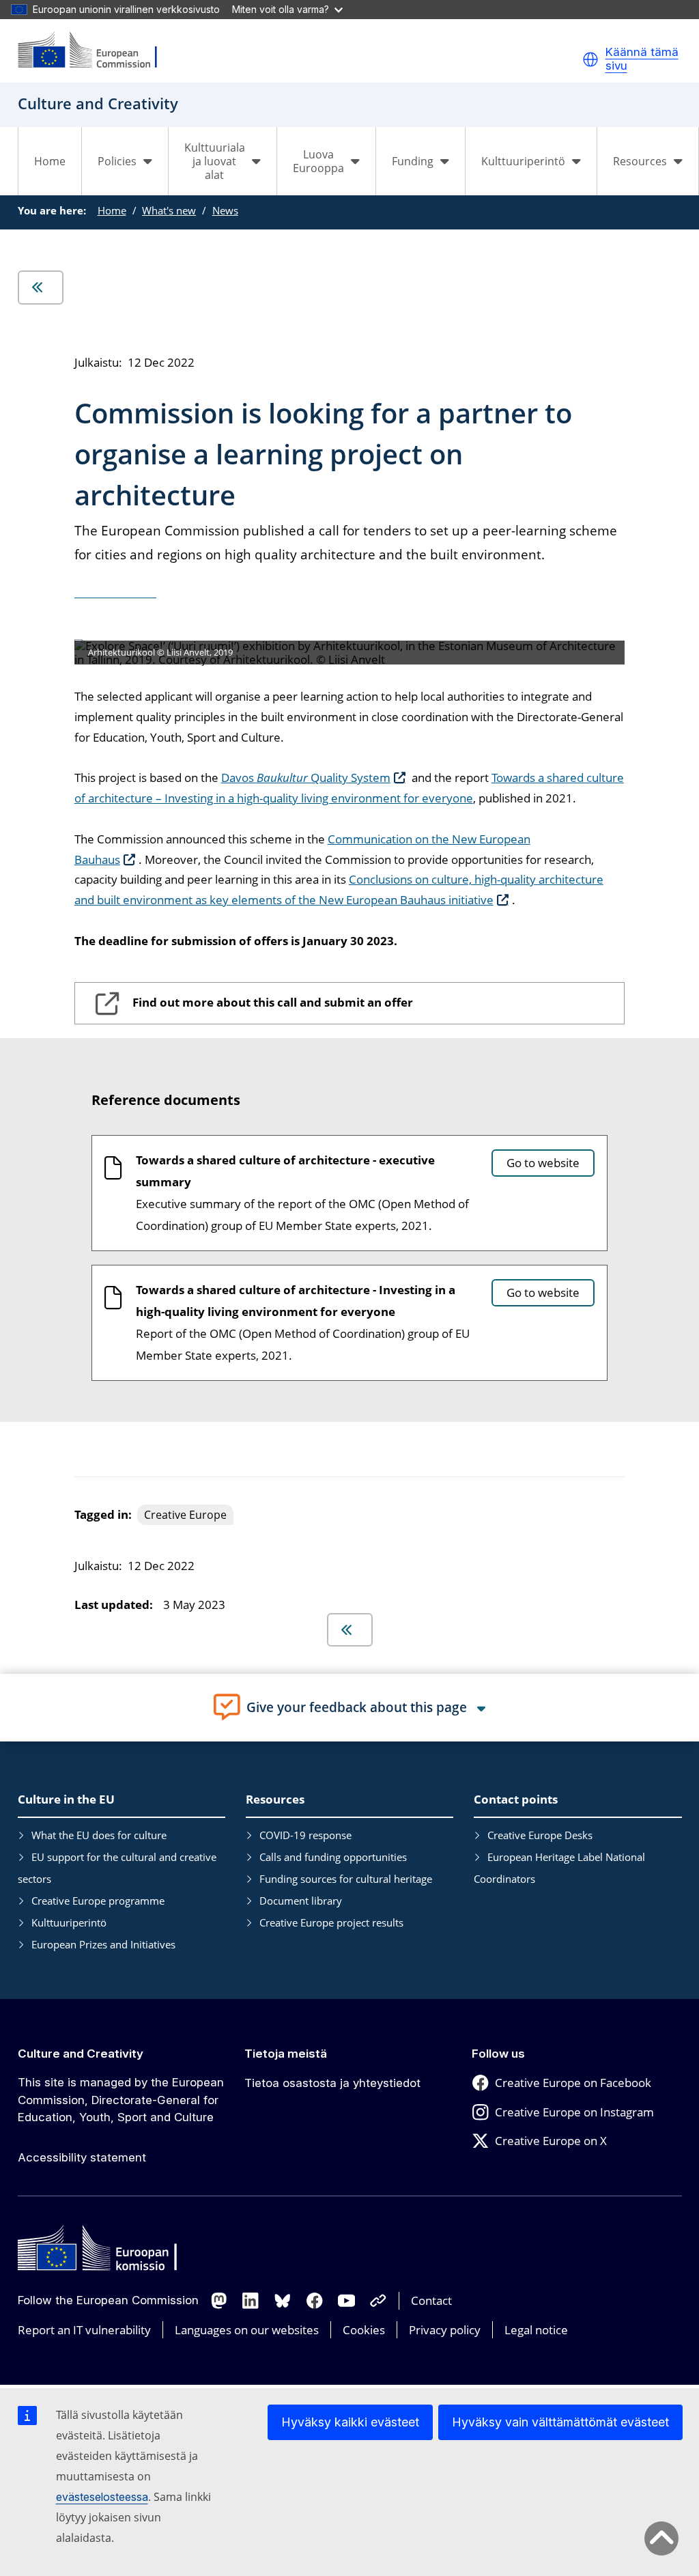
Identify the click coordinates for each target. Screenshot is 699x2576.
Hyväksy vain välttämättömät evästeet (560, 2422)
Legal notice (536, 2330)
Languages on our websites (247, 2330)
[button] (590, 59)
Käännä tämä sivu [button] (642, 59)
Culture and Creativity (81, 2054)
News (225, 210)
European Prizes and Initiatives (103, 1944)
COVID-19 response (305, 1835)
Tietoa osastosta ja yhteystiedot (332, 2083)
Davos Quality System (306, 778)
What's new (169, 210)
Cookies (364, 2330)
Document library (301, 1901)
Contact (431, 2300)
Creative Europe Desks (540, 1835)
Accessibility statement (82, 2157)
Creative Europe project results (331, 1922)
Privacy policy (445, 2330)
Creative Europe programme (98, 1901)
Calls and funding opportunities (333, 1857)
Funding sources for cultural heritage (346, 1879)
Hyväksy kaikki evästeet (350, 2422)
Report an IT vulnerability (84, 2330)
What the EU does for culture (99, 1835)
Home (50, 161)
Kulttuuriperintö (69, 1922)
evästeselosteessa (102, 2497)
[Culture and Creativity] (96, 51)
